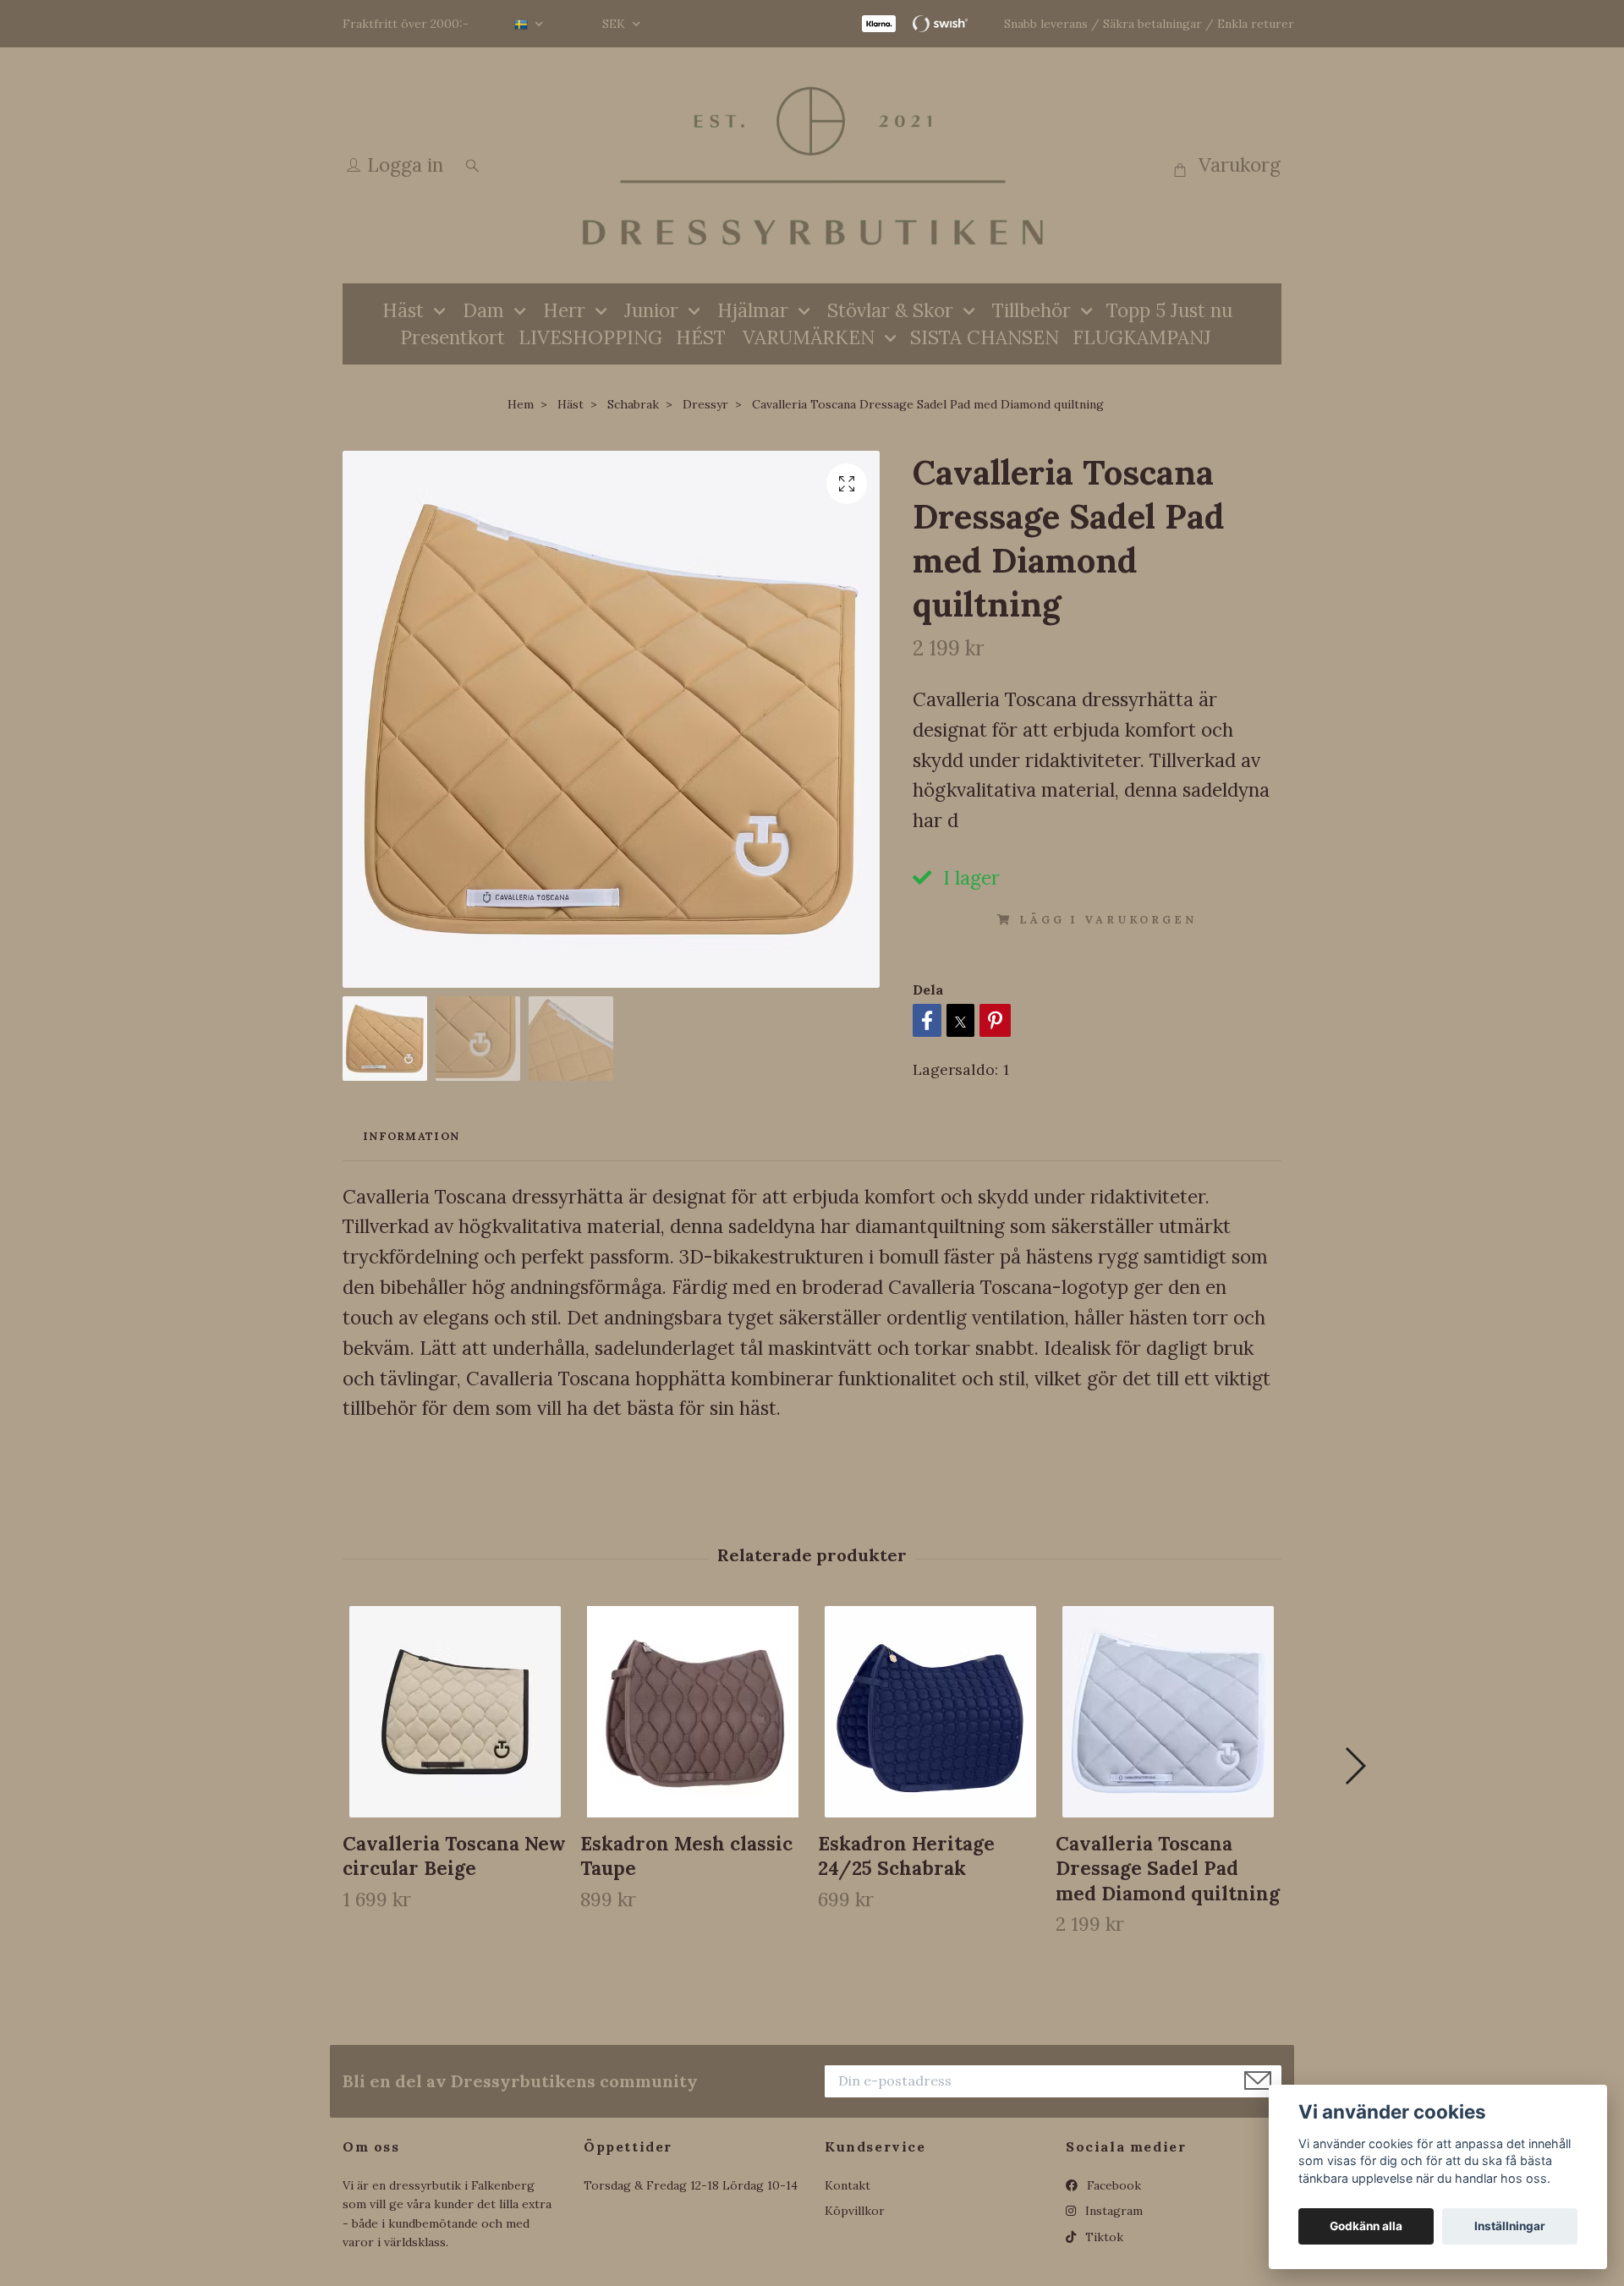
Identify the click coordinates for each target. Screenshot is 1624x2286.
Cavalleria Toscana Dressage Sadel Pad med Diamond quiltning (1168, 1868)
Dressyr (705, 404)
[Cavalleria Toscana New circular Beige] (455, 1712)
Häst (403, 310)
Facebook (1112, 2185)
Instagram (1112, 2211)
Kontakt (848, 2185)
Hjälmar (753, 310)
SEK (615, 24)
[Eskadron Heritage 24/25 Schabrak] (930, 1712)
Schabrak (633, 404)
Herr (564, 310)
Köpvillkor (855, 2211)
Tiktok (1103, 2237)
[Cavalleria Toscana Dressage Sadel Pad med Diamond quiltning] (1168, 1712)
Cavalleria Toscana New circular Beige (454, 1856)
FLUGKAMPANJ (1142, 337)
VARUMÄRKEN (809, 337)
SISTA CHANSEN (985, 337)
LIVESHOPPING (590, 337)
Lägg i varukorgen (1108, 920)
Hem (521, 404)
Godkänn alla (1366, 2226)
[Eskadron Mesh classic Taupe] (693, 1712)
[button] (1355, 1766)
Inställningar (1510, 2226)
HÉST (701, 337)
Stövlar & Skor (890, 310)
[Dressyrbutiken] (812, 165)
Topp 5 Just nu (1169, 310)
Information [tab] (411, 1136)
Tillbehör (1031, 310)
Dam (483, 310)
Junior (651, 310)
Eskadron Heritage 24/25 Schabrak (906, 1856)
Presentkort (453, 337)
